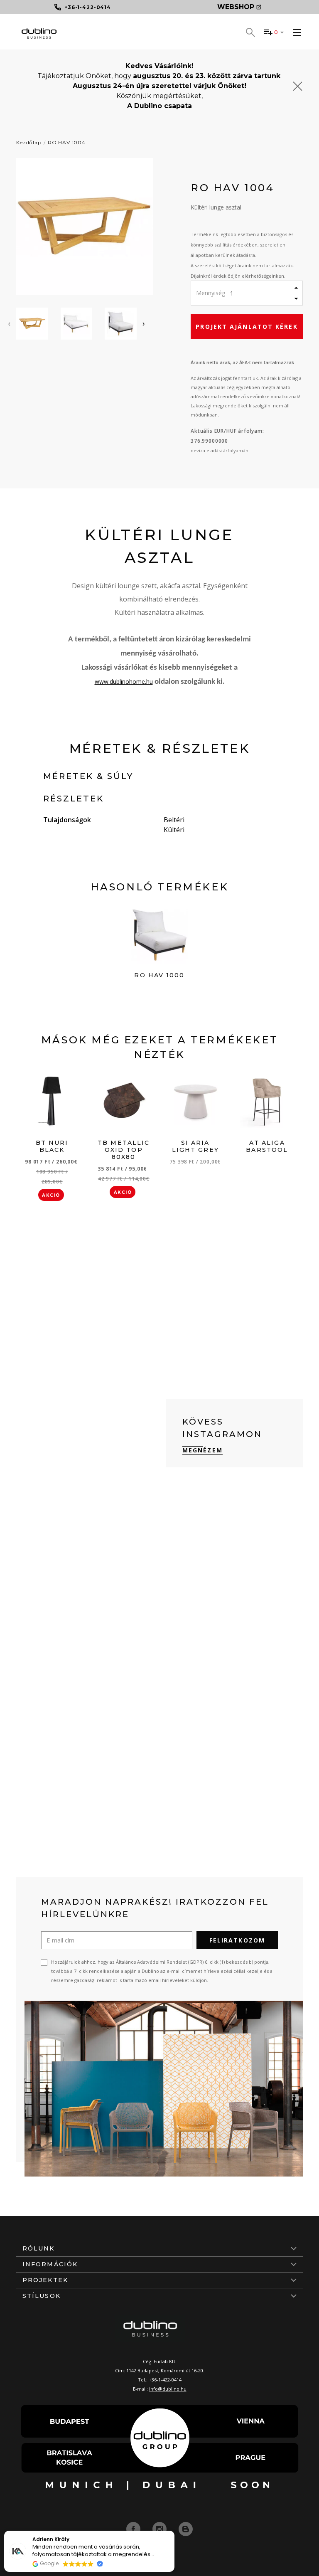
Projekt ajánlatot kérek (247, 327)
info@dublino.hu (168, 2389)
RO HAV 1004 (67, 142)
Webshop (236, 7)
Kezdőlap (29, 142)
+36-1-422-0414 (165, 2380)
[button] (174, 2531)
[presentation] (9, 323)
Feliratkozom (237, 1940)
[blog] (186, 2529)
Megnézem (202, 1450)
